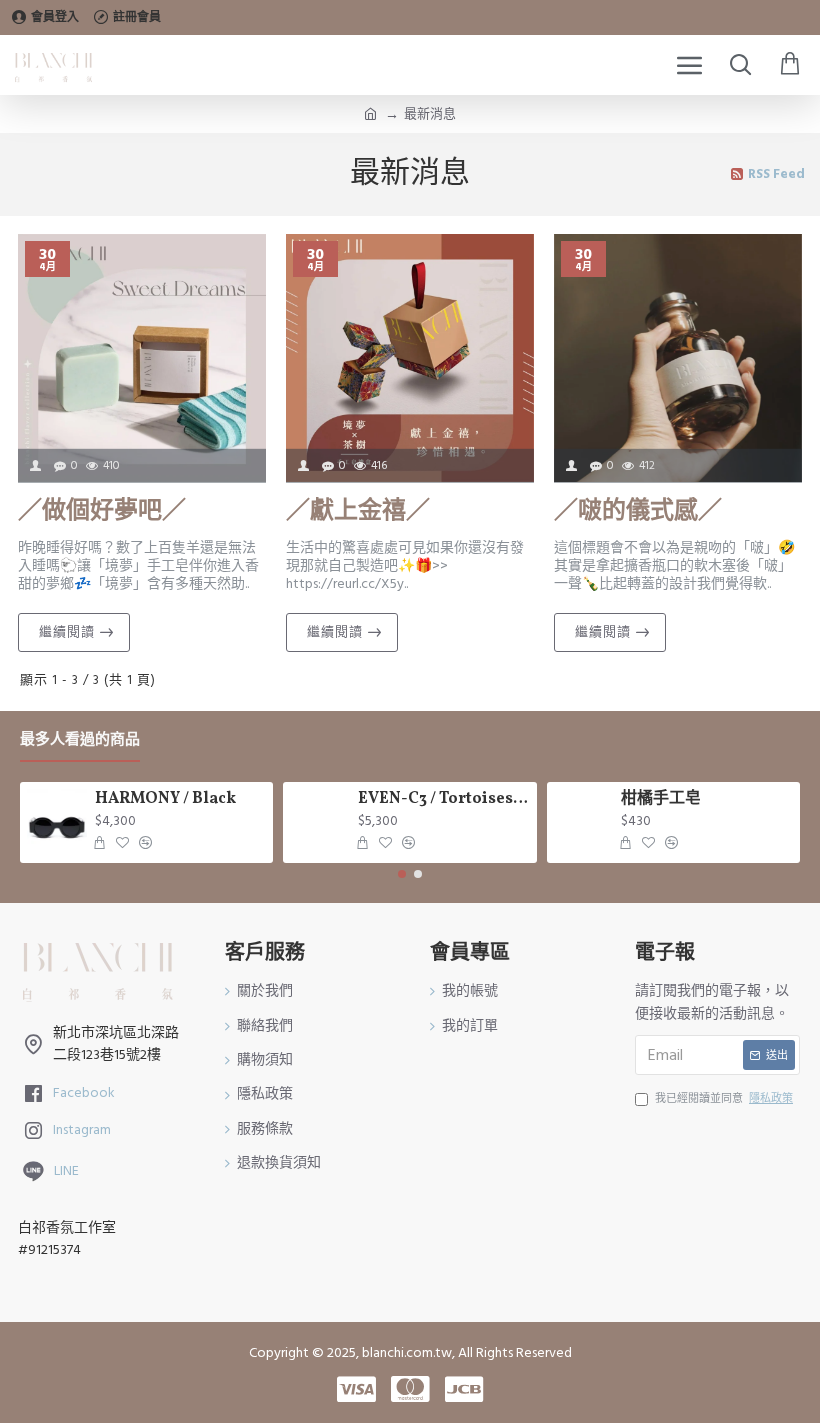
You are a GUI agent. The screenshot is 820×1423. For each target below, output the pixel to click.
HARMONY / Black (165, 799)
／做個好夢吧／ (102, 512)
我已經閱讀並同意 (724, 1098)
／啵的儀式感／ (638, 512)
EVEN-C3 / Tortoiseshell (443, 799)
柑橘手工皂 (661, 799)
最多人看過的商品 (80, 740)
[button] (402, 874)
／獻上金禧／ (358, 512)
